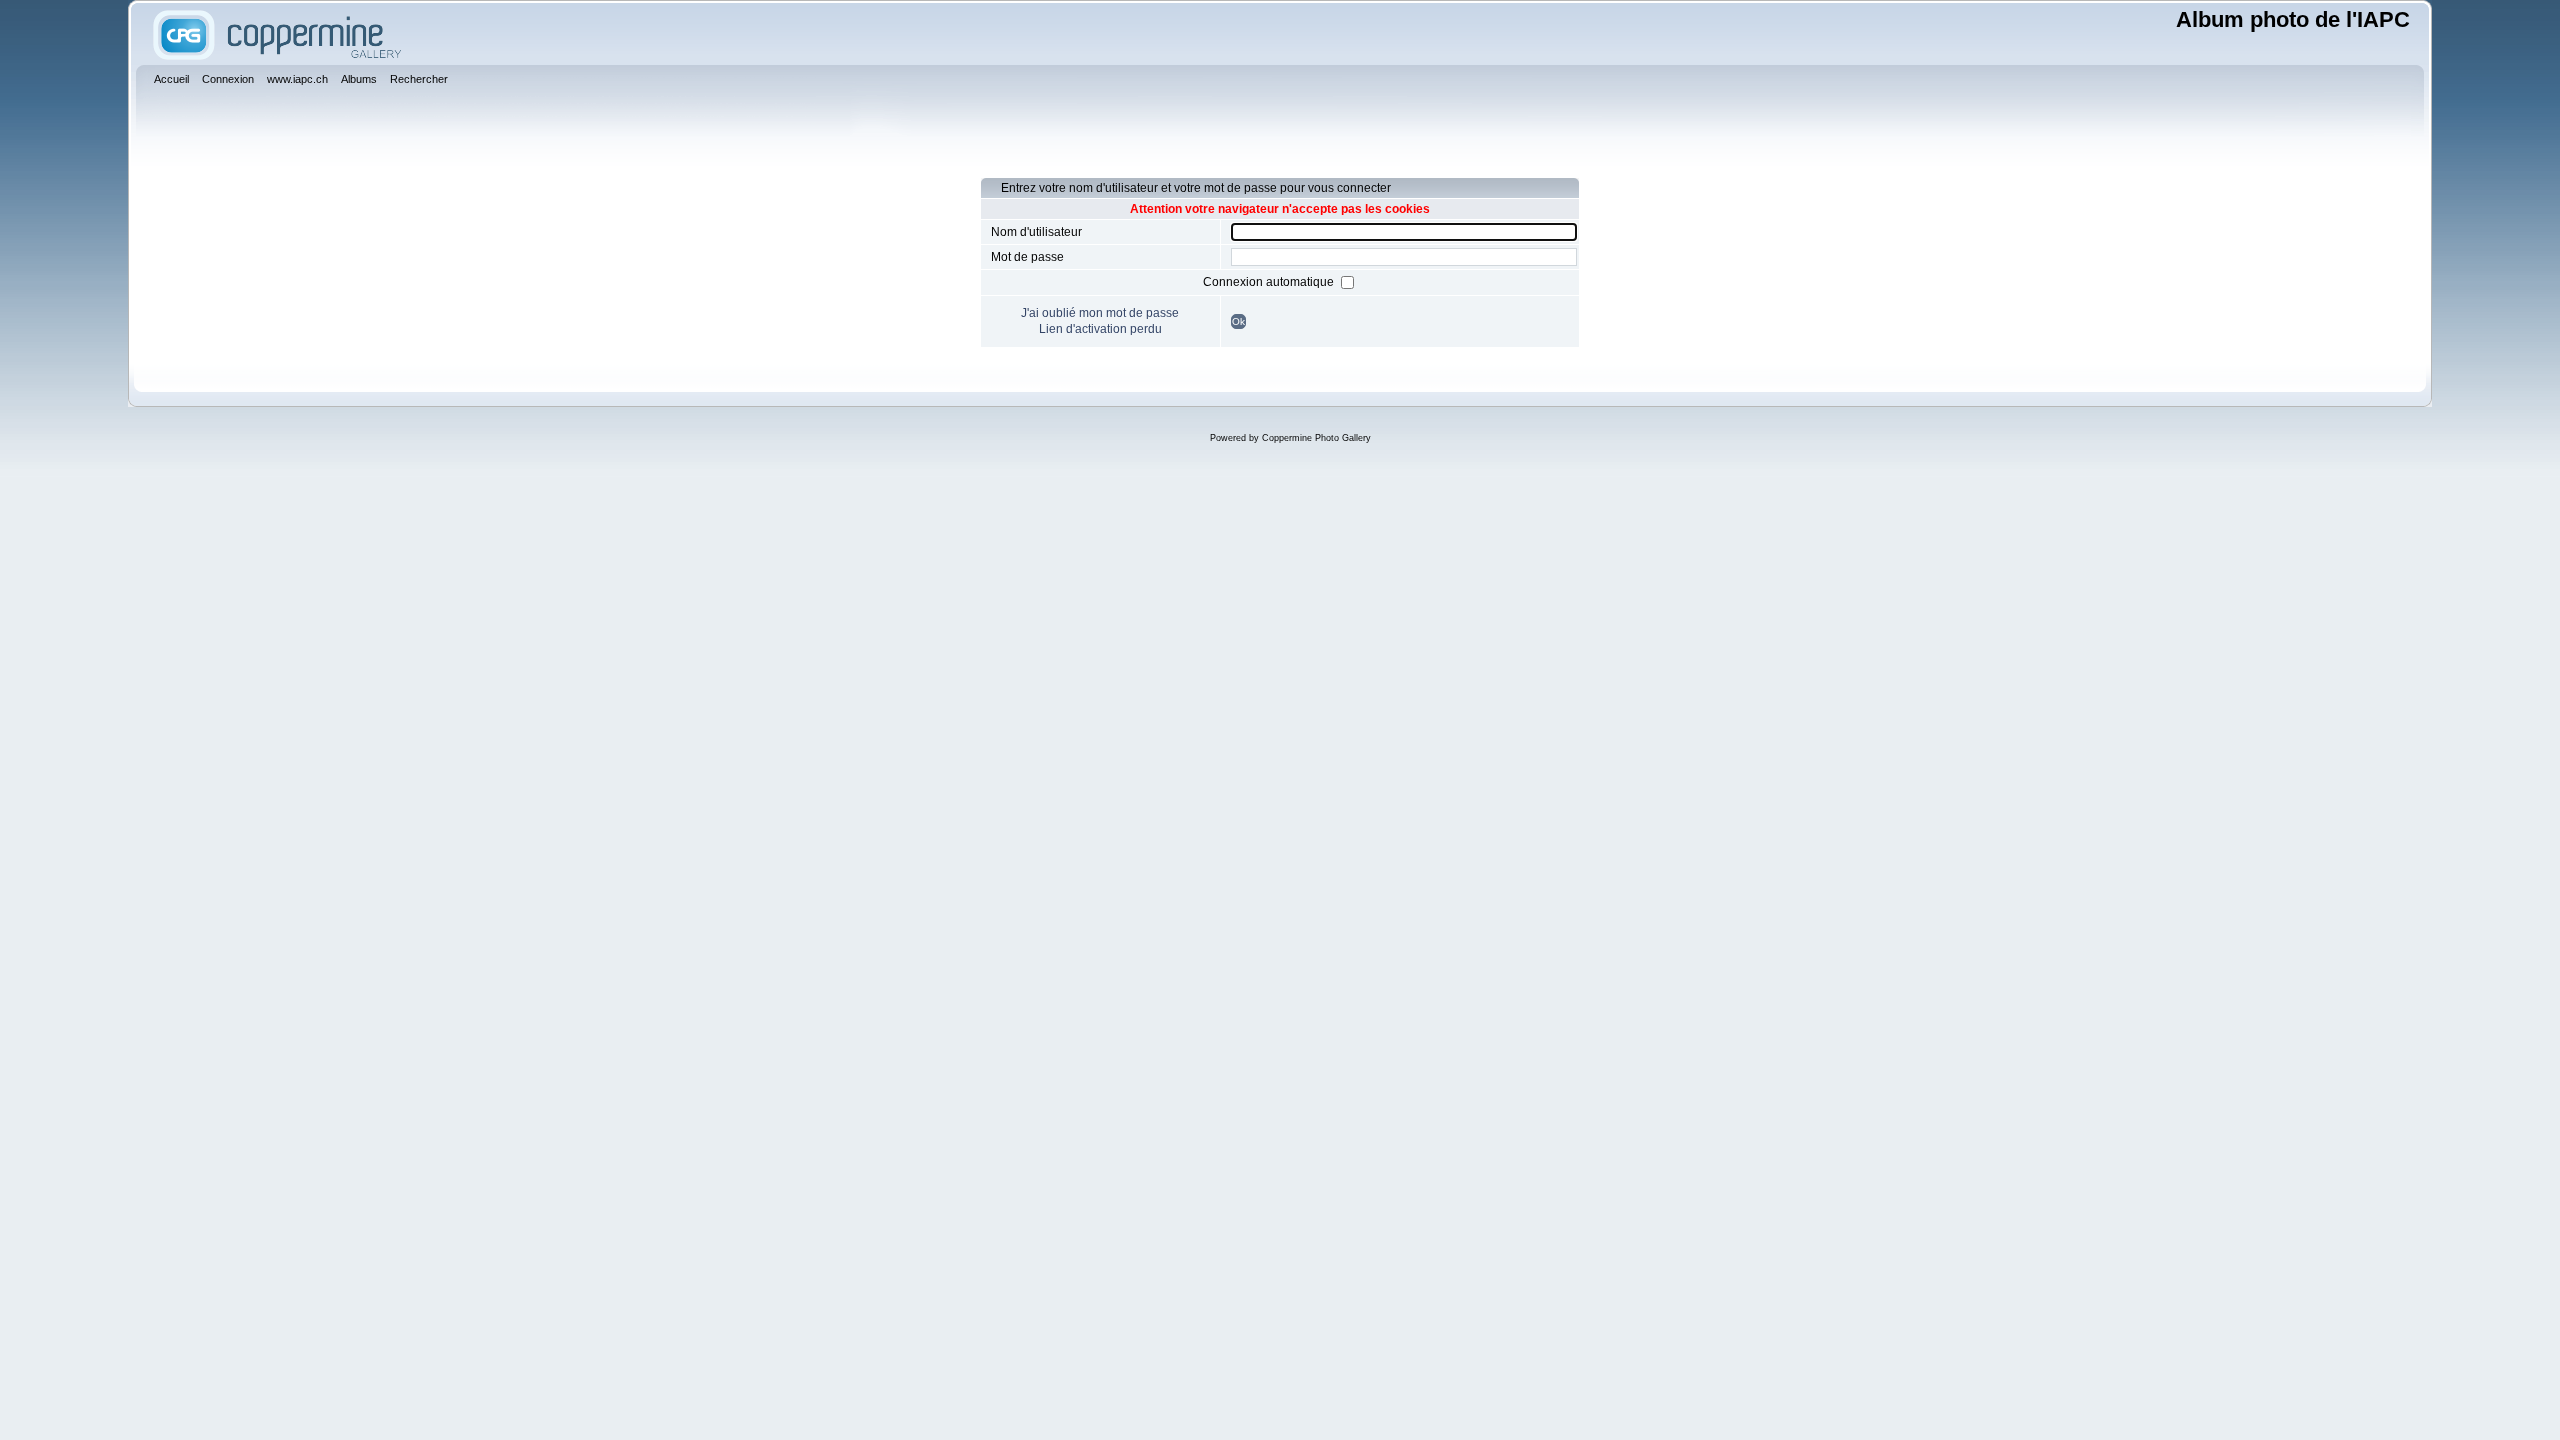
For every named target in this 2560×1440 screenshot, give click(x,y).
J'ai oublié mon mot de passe (1100, 313)
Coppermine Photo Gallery (1316, 438)
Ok (1238, 321)
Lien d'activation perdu (1100, 329)
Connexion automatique (1270, 282)
